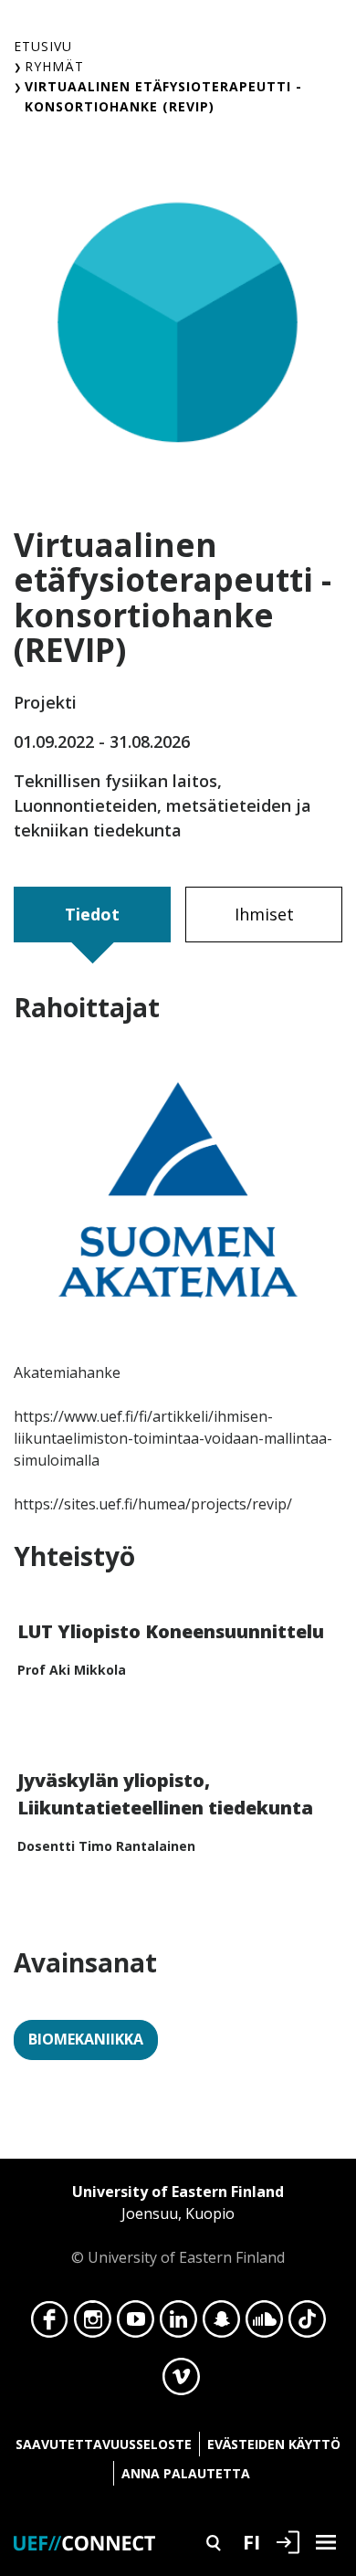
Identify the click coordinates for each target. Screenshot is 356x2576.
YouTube (136, 2324)
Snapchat (221, 2324)
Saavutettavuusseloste (104, 2444)
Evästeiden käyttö (274, 2444)
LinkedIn (178, 2324)
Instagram (93, 2324)
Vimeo (181, 2381)
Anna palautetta (186, 2473)
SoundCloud (264, 2324)
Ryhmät (54, 66)
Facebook (50, 2324)
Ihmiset (264, 914)
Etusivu (43, 46)
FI (251, 2541)
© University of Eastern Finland (178, 2224)
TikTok (307, 2324)
